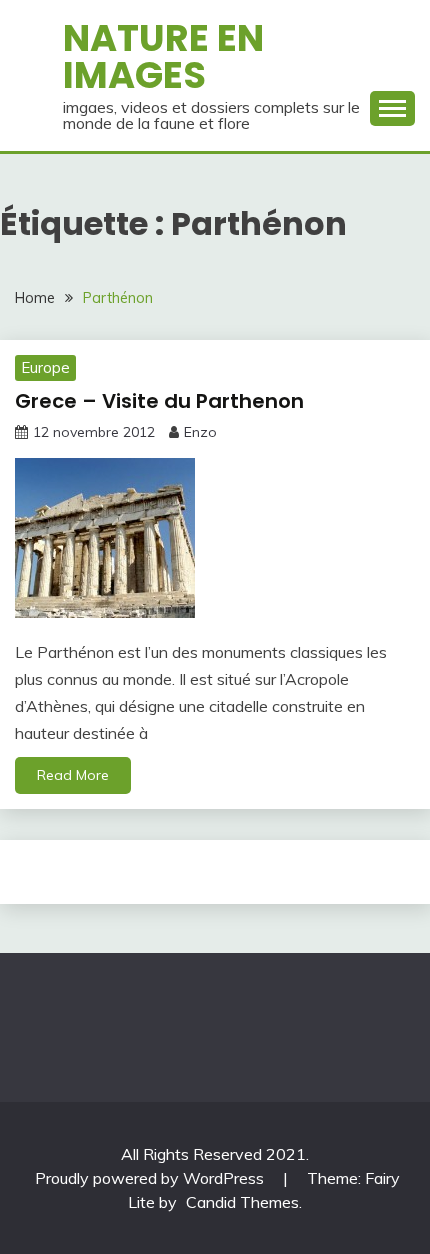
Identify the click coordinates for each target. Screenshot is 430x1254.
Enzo (200, 432)
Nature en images (163, 56)
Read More (73, 775)
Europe (45, 367)
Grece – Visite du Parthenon (159, 401)
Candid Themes (242, 1202)
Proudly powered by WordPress (151, 1178)
